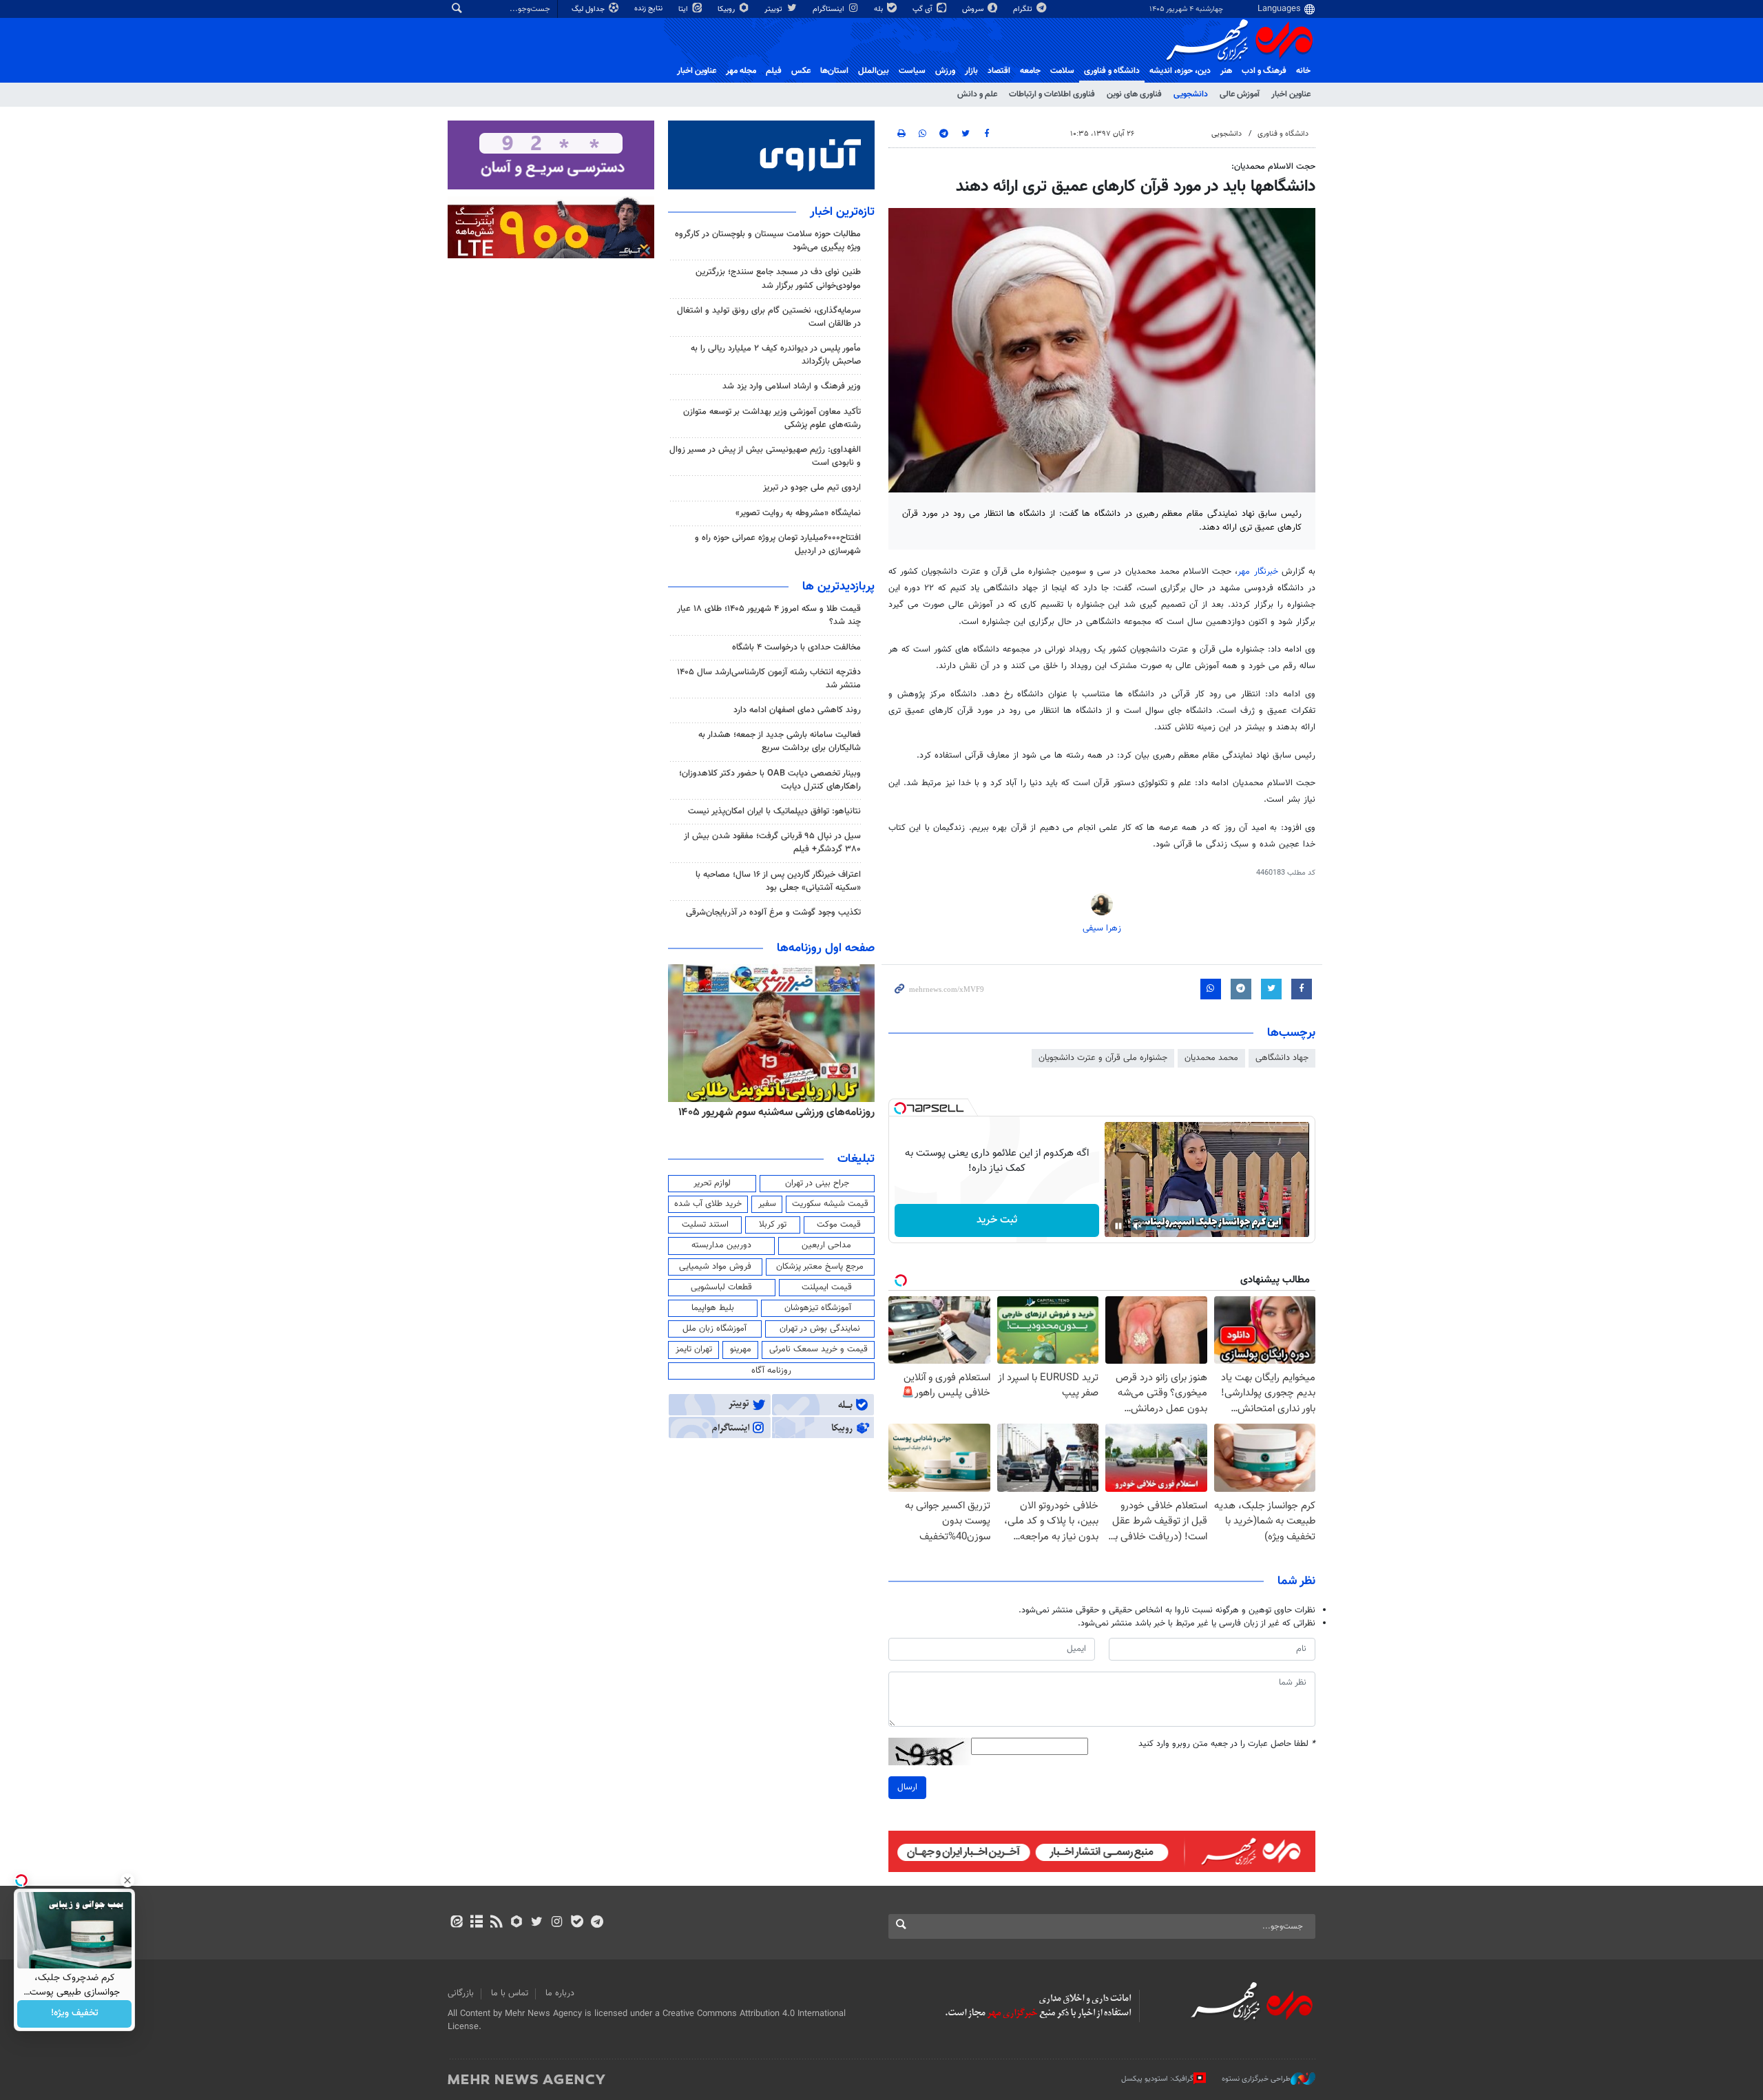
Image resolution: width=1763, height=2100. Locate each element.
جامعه (1030, 71)
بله (879, 9)
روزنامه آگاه (771, 1371)
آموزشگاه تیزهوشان (818, 1308)
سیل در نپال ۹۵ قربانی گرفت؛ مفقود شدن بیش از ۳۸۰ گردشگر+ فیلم (772, 843)
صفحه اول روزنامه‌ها (826, 948)
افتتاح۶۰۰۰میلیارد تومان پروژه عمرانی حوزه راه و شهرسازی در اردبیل (778, 544)
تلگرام (1024, 9)
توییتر (774, 9)
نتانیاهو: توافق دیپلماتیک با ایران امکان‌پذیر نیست (774, 811)
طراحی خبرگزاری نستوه (1256, 2079)
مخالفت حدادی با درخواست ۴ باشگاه (796, 647)
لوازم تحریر (712, 1183)
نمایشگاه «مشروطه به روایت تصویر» (798, 513)
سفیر (767, 1204)
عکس (801, 71)
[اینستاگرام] (557, 1923)
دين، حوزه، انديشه (1180, 71)
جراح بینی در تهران (817, 1183)
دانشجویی (1191, 94)
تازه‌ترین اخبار (842, 212)
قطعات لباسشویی (721, 1287)
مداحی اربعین (826, 1245)
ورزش (945, 71)
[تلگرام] (597, 1923)
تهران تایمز (694, 1349)
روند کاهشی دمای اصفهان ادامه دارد (797, 710)
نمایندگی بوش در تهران (820, 1329)
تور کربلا (773, 1225)
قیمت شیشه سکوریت (830, 1204)
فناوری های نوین (1134, 94)
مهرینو (741, 1349)
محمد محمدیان (1211, 1058)
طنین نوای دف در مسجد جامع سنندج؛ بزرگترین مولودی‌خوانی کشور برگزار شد (778, 279)
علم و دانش (977, 94)
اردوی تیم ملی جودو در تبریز (812, 488)
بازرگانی (461, 1993)
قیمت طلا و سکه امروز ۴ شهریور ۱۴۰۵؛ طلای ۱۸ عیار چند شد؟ (769, 615)
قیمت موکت (839, 1225)
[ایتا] (456, 1923)
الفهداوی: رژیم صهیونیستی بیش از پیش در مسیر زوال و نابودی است (765, 456)
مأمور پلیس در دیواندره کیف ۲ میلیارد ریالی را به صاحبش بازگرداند (776, 355)
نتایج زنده (649, 9)
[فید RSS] (496, 1923)
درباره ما (560, 1993)
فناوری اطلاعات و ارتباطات (1052, 94)
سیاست (912, 71)
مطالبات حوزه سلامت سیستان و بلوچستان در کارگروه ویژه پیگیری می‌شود (768, 241)
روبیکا (727, 9)
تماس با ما (510, 1993)
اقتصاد (999, 71)
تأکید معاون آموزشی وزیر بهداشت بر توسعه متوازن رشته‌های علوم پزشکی (772, 418)
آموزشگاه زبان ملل (714, 1329)
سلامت (1062, 71)
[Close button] (127, 1880)
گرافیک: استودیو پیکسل (1157, 2079)
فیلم (774, 71)
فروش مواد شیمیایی (715, 1267)
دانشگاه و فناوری (1112, 71)
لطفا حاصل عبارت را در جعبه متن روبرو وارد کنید (1227, 1744)
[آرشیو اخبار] (476, 1923)
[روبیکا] (517, 1923)
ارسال (907, 1787)
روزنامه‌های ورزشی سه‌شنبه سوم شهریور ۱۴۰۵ (776, 1112)
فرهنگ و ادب (1264, 71)
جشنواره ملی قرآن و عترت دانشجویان (1103, 1058)
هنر (1226, 71)
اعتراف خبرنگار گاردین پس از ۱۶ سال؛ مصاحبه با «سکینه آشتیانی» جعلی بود (778, 881)
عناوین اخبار (1291, 94)
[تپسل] (900, 1108)
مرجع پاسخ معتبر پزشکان (820, 1267)
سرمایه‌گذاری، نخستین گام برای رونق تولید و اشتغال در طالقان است (769, 317)
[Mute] (1138, 1226)
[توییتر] (537, 1923)
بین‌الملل (874, 71)
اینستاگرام (830, 9)
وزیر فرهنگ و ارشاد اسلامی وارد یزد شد (792, 386)
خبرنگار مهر (1258, 572)
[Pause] (1118, 1226)
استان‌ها (834, 71)
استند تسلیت (705, 1225)
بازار (971, 71)
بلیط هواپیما (713, 1308)
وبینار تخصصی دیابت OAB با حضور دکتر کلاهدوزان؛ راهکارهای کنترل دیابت (770, 780)
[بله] (577, 1923)
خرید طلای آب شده (708, 1204)
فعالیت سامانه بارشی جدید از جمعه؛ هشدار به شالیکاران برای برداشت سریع (780, 741)
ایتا (684, 9)
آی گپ (924, 9)
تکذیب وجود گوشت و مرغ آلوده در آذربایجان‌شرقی (773, 913)
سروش (974, 9)
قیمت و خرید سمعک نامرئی (818, 1349)
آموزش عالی (1240, 94)
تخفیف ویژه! (75, 2014)
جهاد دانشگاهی (1282, 1058)
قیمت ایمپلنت (827, 1287)
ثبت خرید (997, 1220)
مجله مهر (741, 71)
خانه (1303, 71)
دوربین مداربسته (721, 1245)
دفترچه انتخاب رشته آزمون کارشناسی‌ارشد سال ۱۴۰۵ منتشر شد (769, 679)
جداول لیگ (589, 9)
